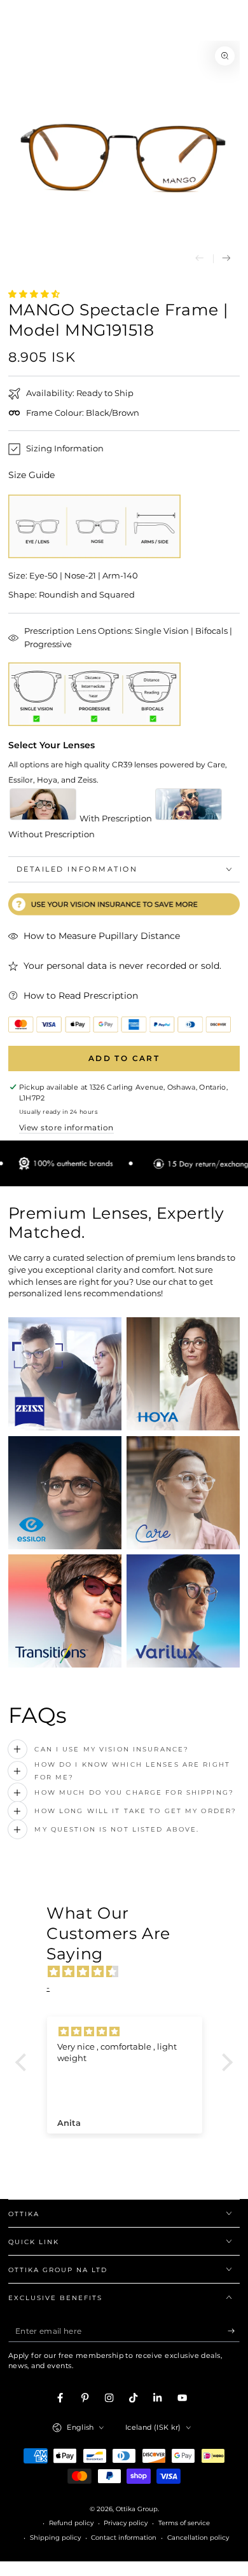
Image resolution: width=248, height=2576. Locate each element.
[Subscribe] (234, 2331)
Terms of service (184, 2523)
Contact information (124, 2538)
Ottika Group (137, 2509)
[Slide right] (227, 259)
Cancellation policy (198, 2538)
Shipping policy (55, 2538)
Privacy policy (126, 2523)
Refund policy (71, 2523)
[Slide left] (199, 259)
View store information (66, 1127)
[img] (130, 1972)
